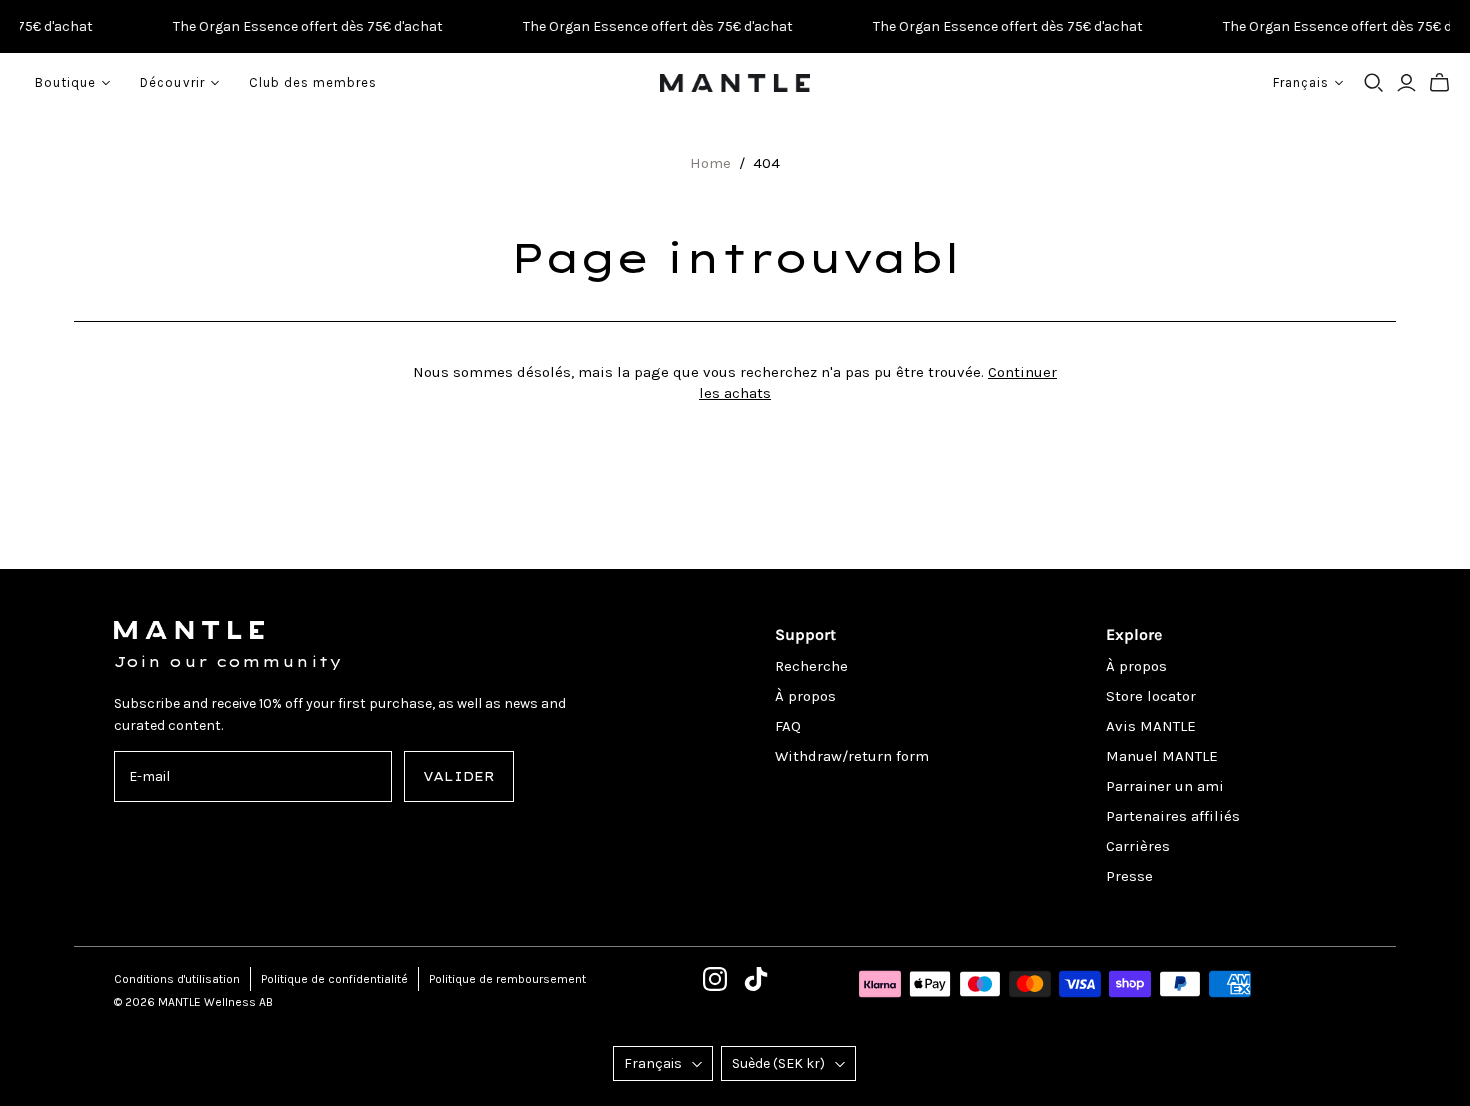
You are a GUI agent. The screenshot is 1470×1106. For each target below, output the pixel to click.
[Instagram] (715, 979)
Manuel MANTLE (1162, 756)
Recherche (811, 666)
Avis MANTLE (1151, 726)
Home (710, 163)
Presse (1129, 876)
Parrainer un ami (1165, 786)
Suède (778, 1063)
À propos (805, 696)
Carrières (1138, 846)
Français (653, 1063)
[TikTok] (756, 979)
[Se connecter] (1406, 83)
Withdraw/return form (852, 756)
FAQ (788, 726)
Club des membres (313, 82)
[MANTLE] (735, 83)
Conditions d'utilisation (177, 979)
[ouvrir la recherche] (1374, 83)
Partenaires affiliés (1173, 816)
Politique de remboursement (507, 979)
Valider (459, 776)
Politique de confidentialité (334, 979)
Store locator (1151, 696)
